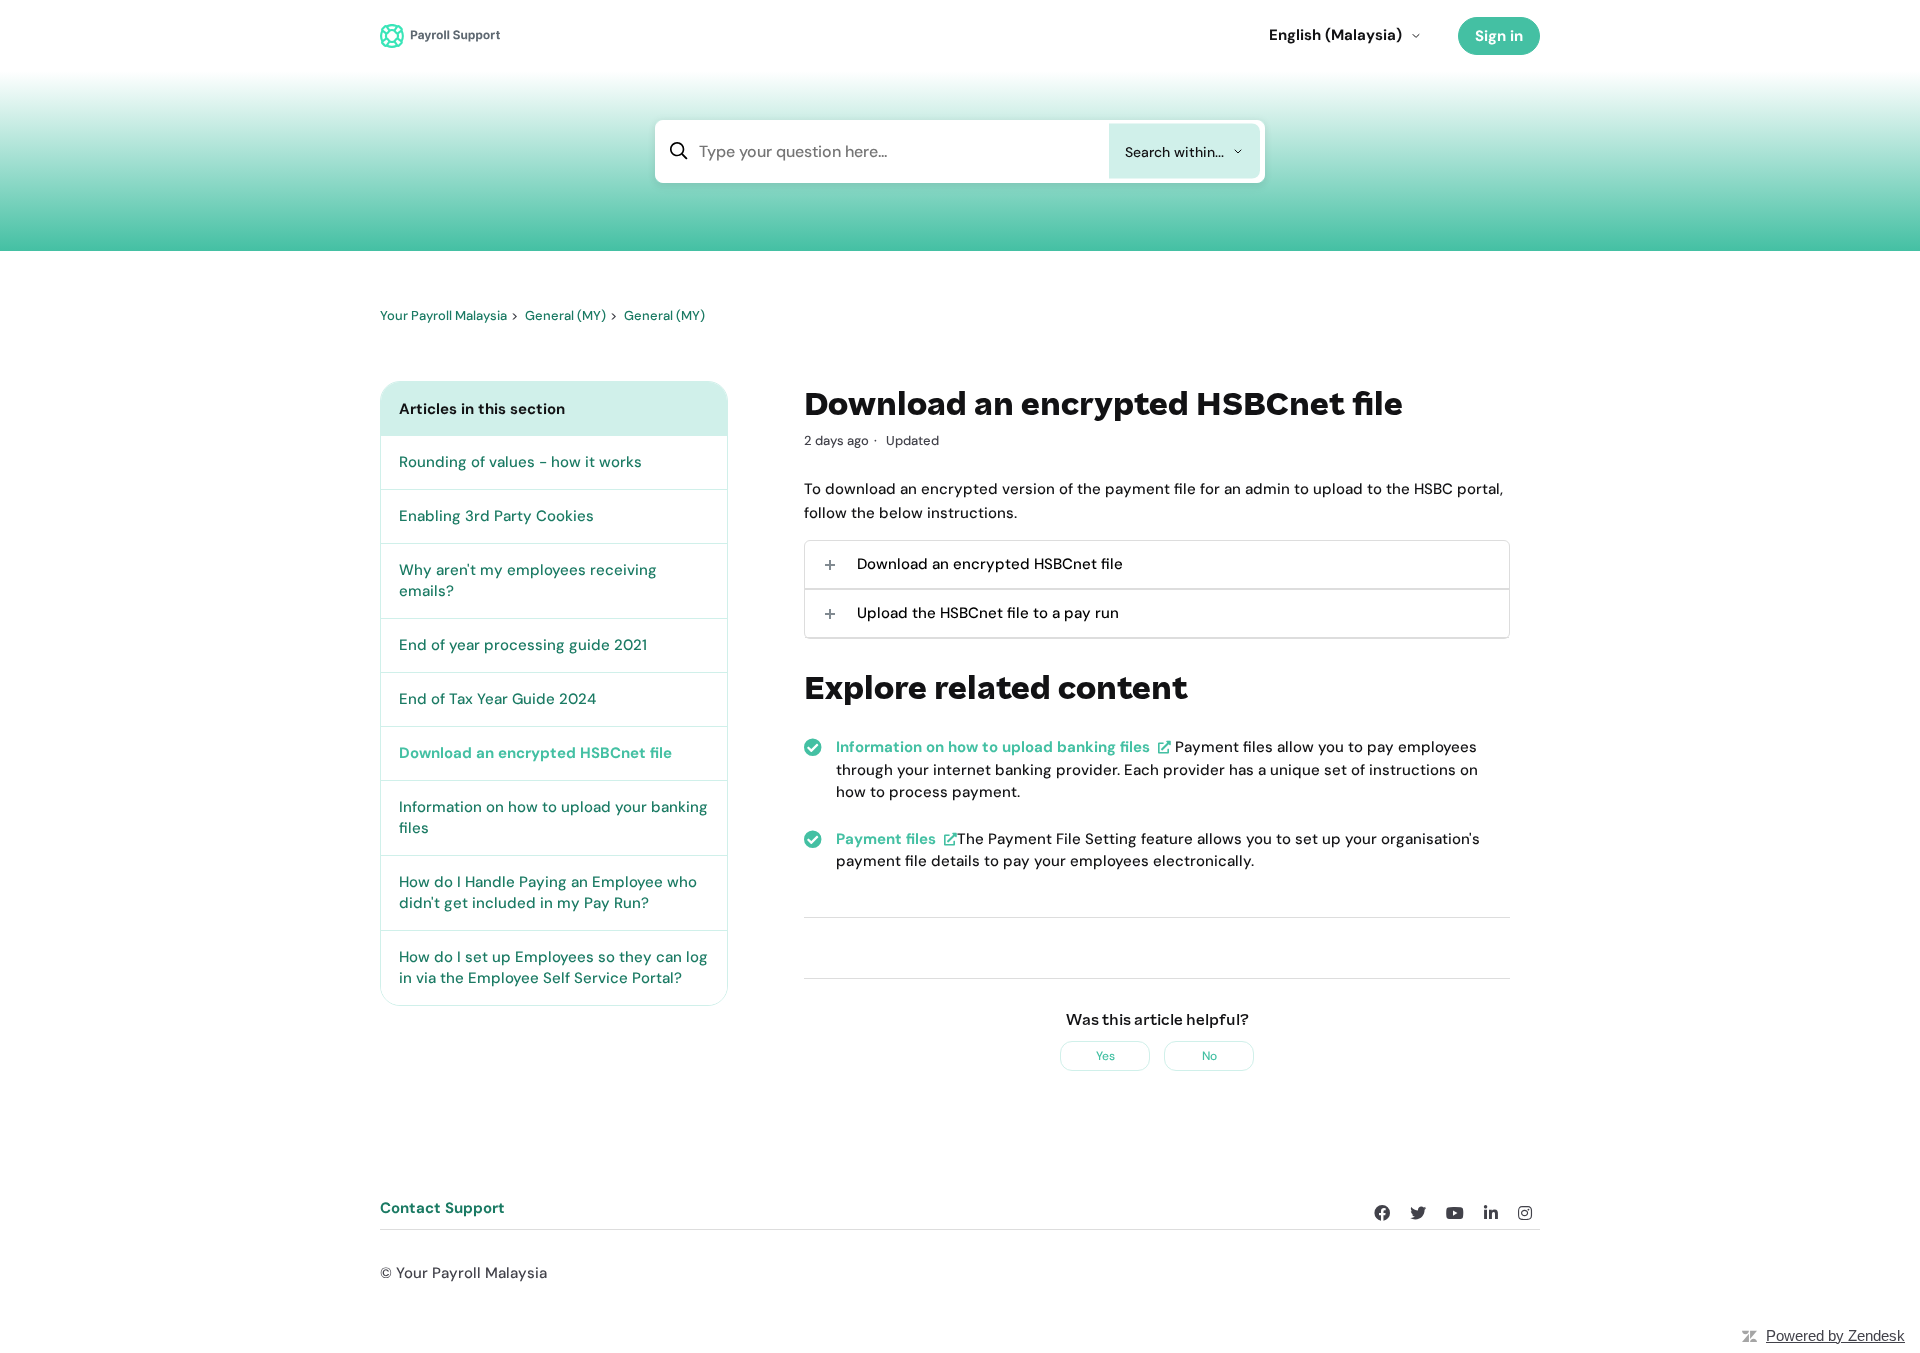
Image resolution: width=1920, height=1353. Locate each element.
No (1209, 1056)
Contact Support (442, 1208)
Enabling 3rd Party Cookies (496, 516)
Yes (1105, 1056)
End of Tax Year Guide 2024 (497, 699)
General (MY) (565, 315)
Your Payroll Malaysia (443, 315)
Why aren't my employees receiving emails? (528, 580)
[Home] (440, 35)
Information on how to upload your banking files (553, 817)
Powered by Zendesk (1835, 1335)
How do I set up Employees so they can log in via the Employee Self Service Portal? (553, 967)
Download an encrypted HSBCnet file (535, 753)
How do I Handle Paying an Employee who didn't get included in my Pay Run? (548, 892)
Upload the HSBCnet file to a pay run (988, 613)
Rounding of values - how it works (520, 462)
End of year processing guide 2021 (523, 645)
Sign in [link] (1499, 36)
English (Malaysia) (1335, 35)
